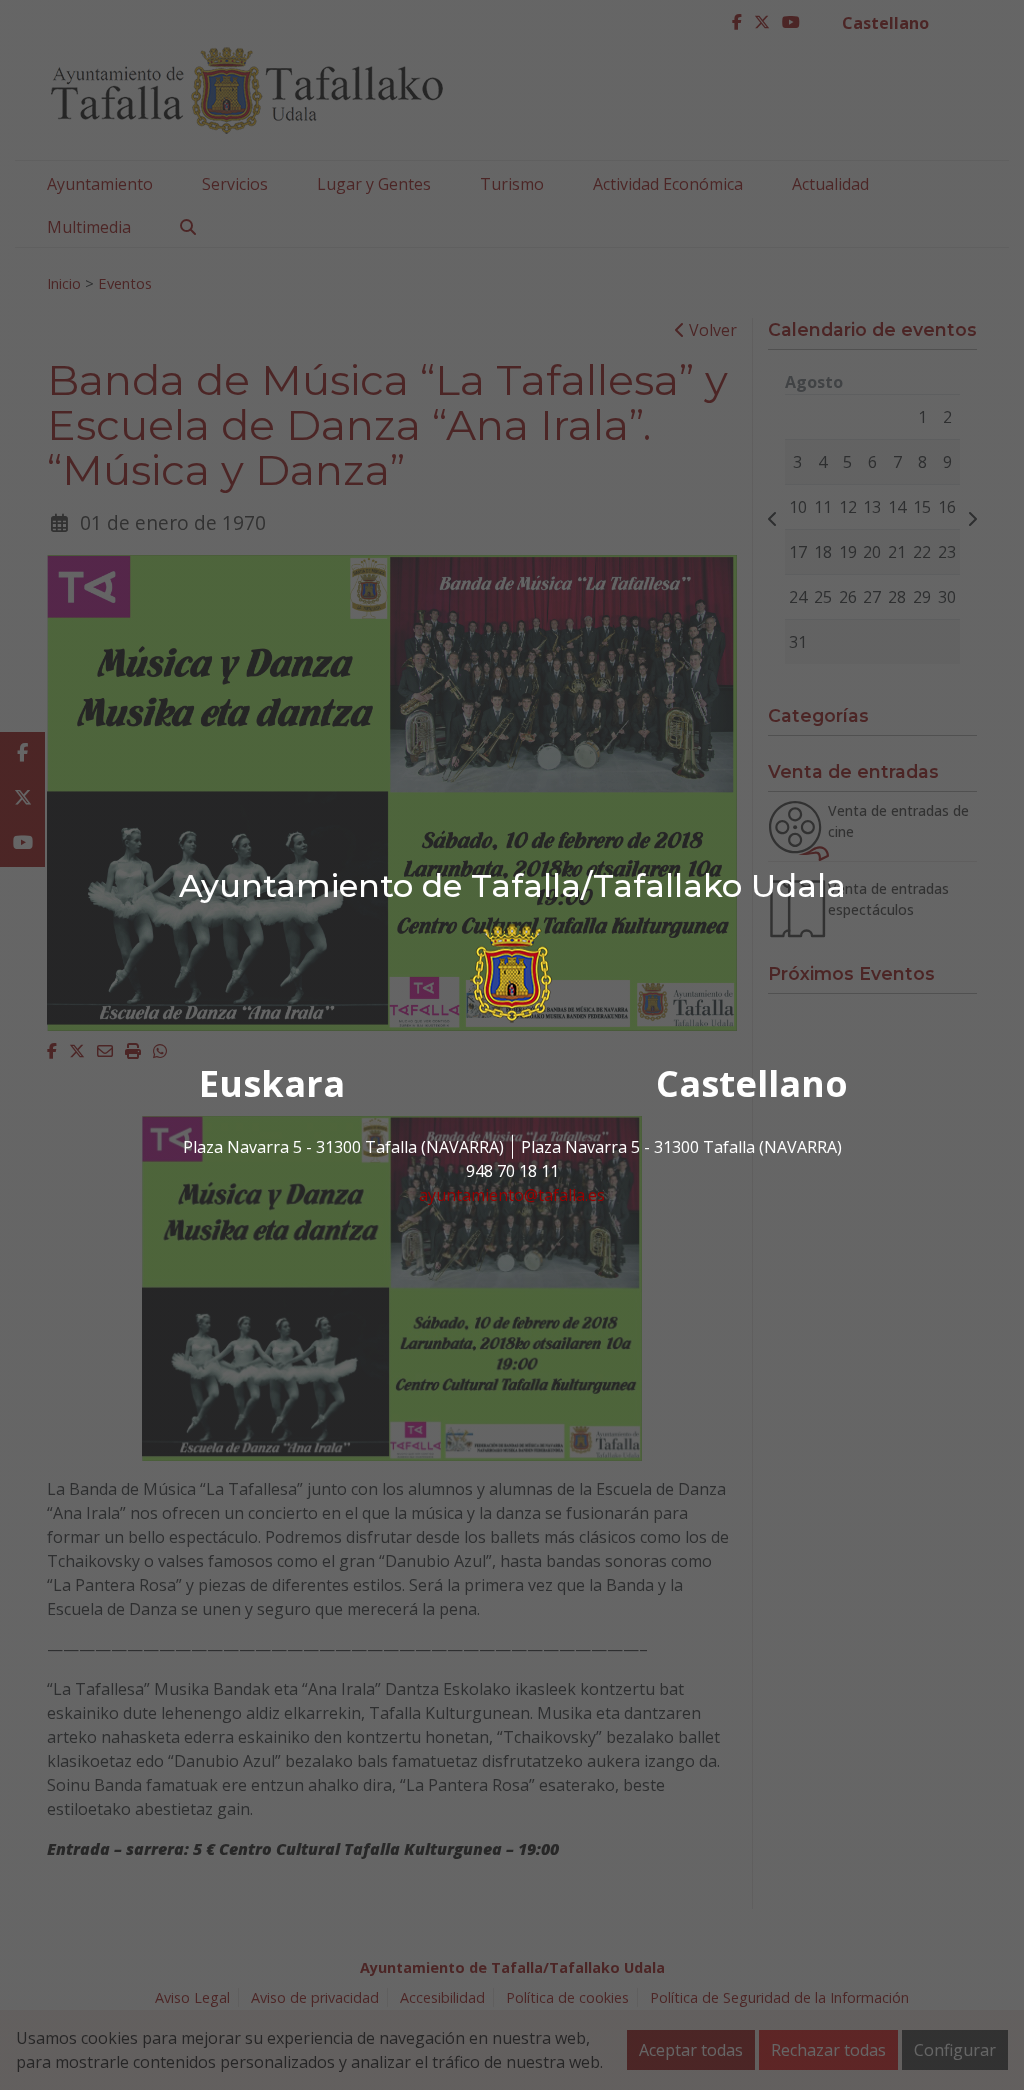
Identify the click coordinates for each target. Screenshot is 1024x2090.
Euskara (272, 1083)
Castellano (752, 1083)
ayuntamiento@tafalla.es (512, 1195)
